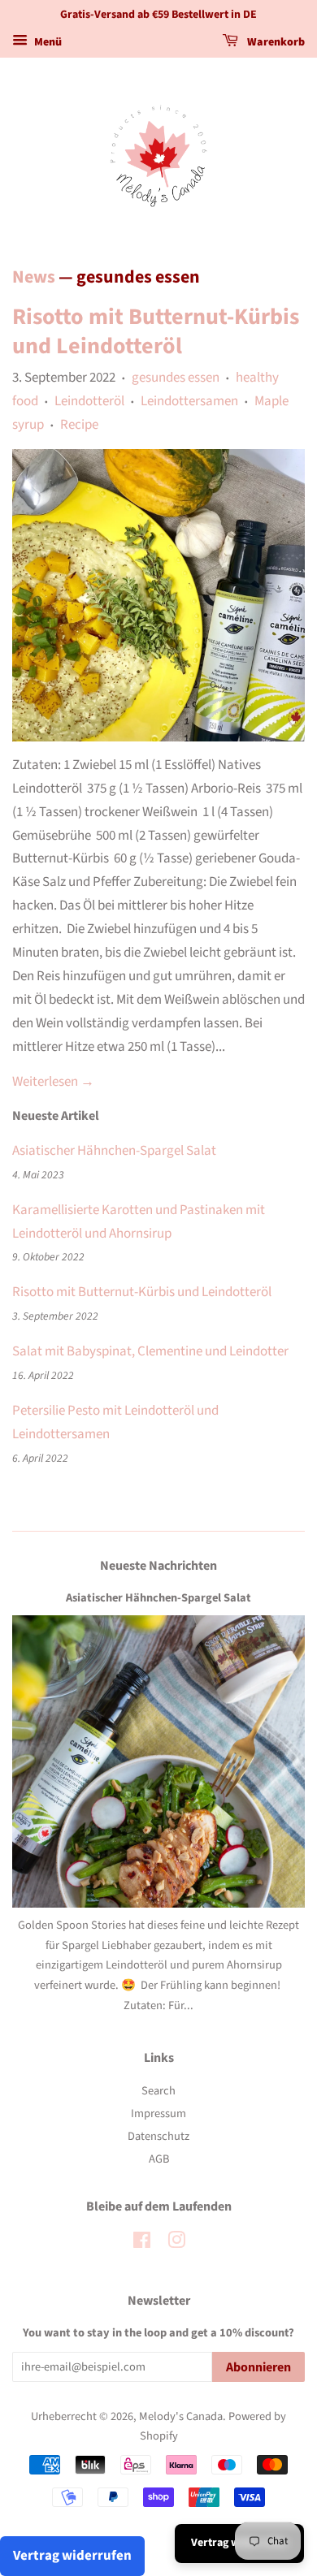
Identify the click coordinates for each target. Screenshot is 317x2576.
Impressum (158, 2114)
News (34, 277)
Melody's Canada (181, 2416)
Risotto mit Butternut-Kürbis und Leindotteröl (156, 331)
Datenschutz (158, 2136)
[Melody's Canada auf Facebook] (142, 2243)
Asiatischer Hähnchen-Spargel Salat (114, 1151)
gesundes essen (176, 378)
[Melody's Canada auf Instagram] (176, 2243)
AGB (159, 2159)
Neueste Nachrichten (158, 1566)
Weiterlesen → (53, 1082)
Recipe (79, 425)
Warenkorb (275, 42)
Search (158, 2091)
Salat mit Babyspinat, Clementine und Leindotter (150, 1351)
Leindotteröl (89, 401)
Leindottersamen (189, 401)
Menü (47, 42)
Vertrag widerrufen (72, 2556)
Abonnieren (258, 2367)
